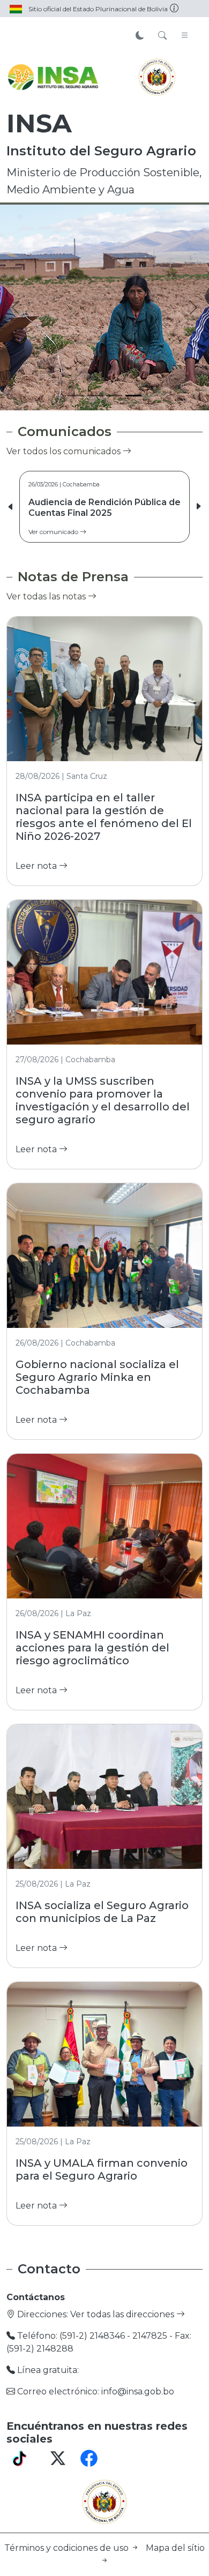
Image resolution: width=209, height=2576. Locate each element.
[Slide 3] (114, 396)
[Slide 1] (76, 396)
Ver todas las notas (47, 596)
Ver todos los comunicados (65, 451)
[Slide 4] (133, 396)
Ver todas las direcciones (123, 2314)
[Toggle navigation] (185, 36)
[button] (198, 507)
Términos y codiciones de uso (68, 2548)
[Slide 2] (95, 396)
